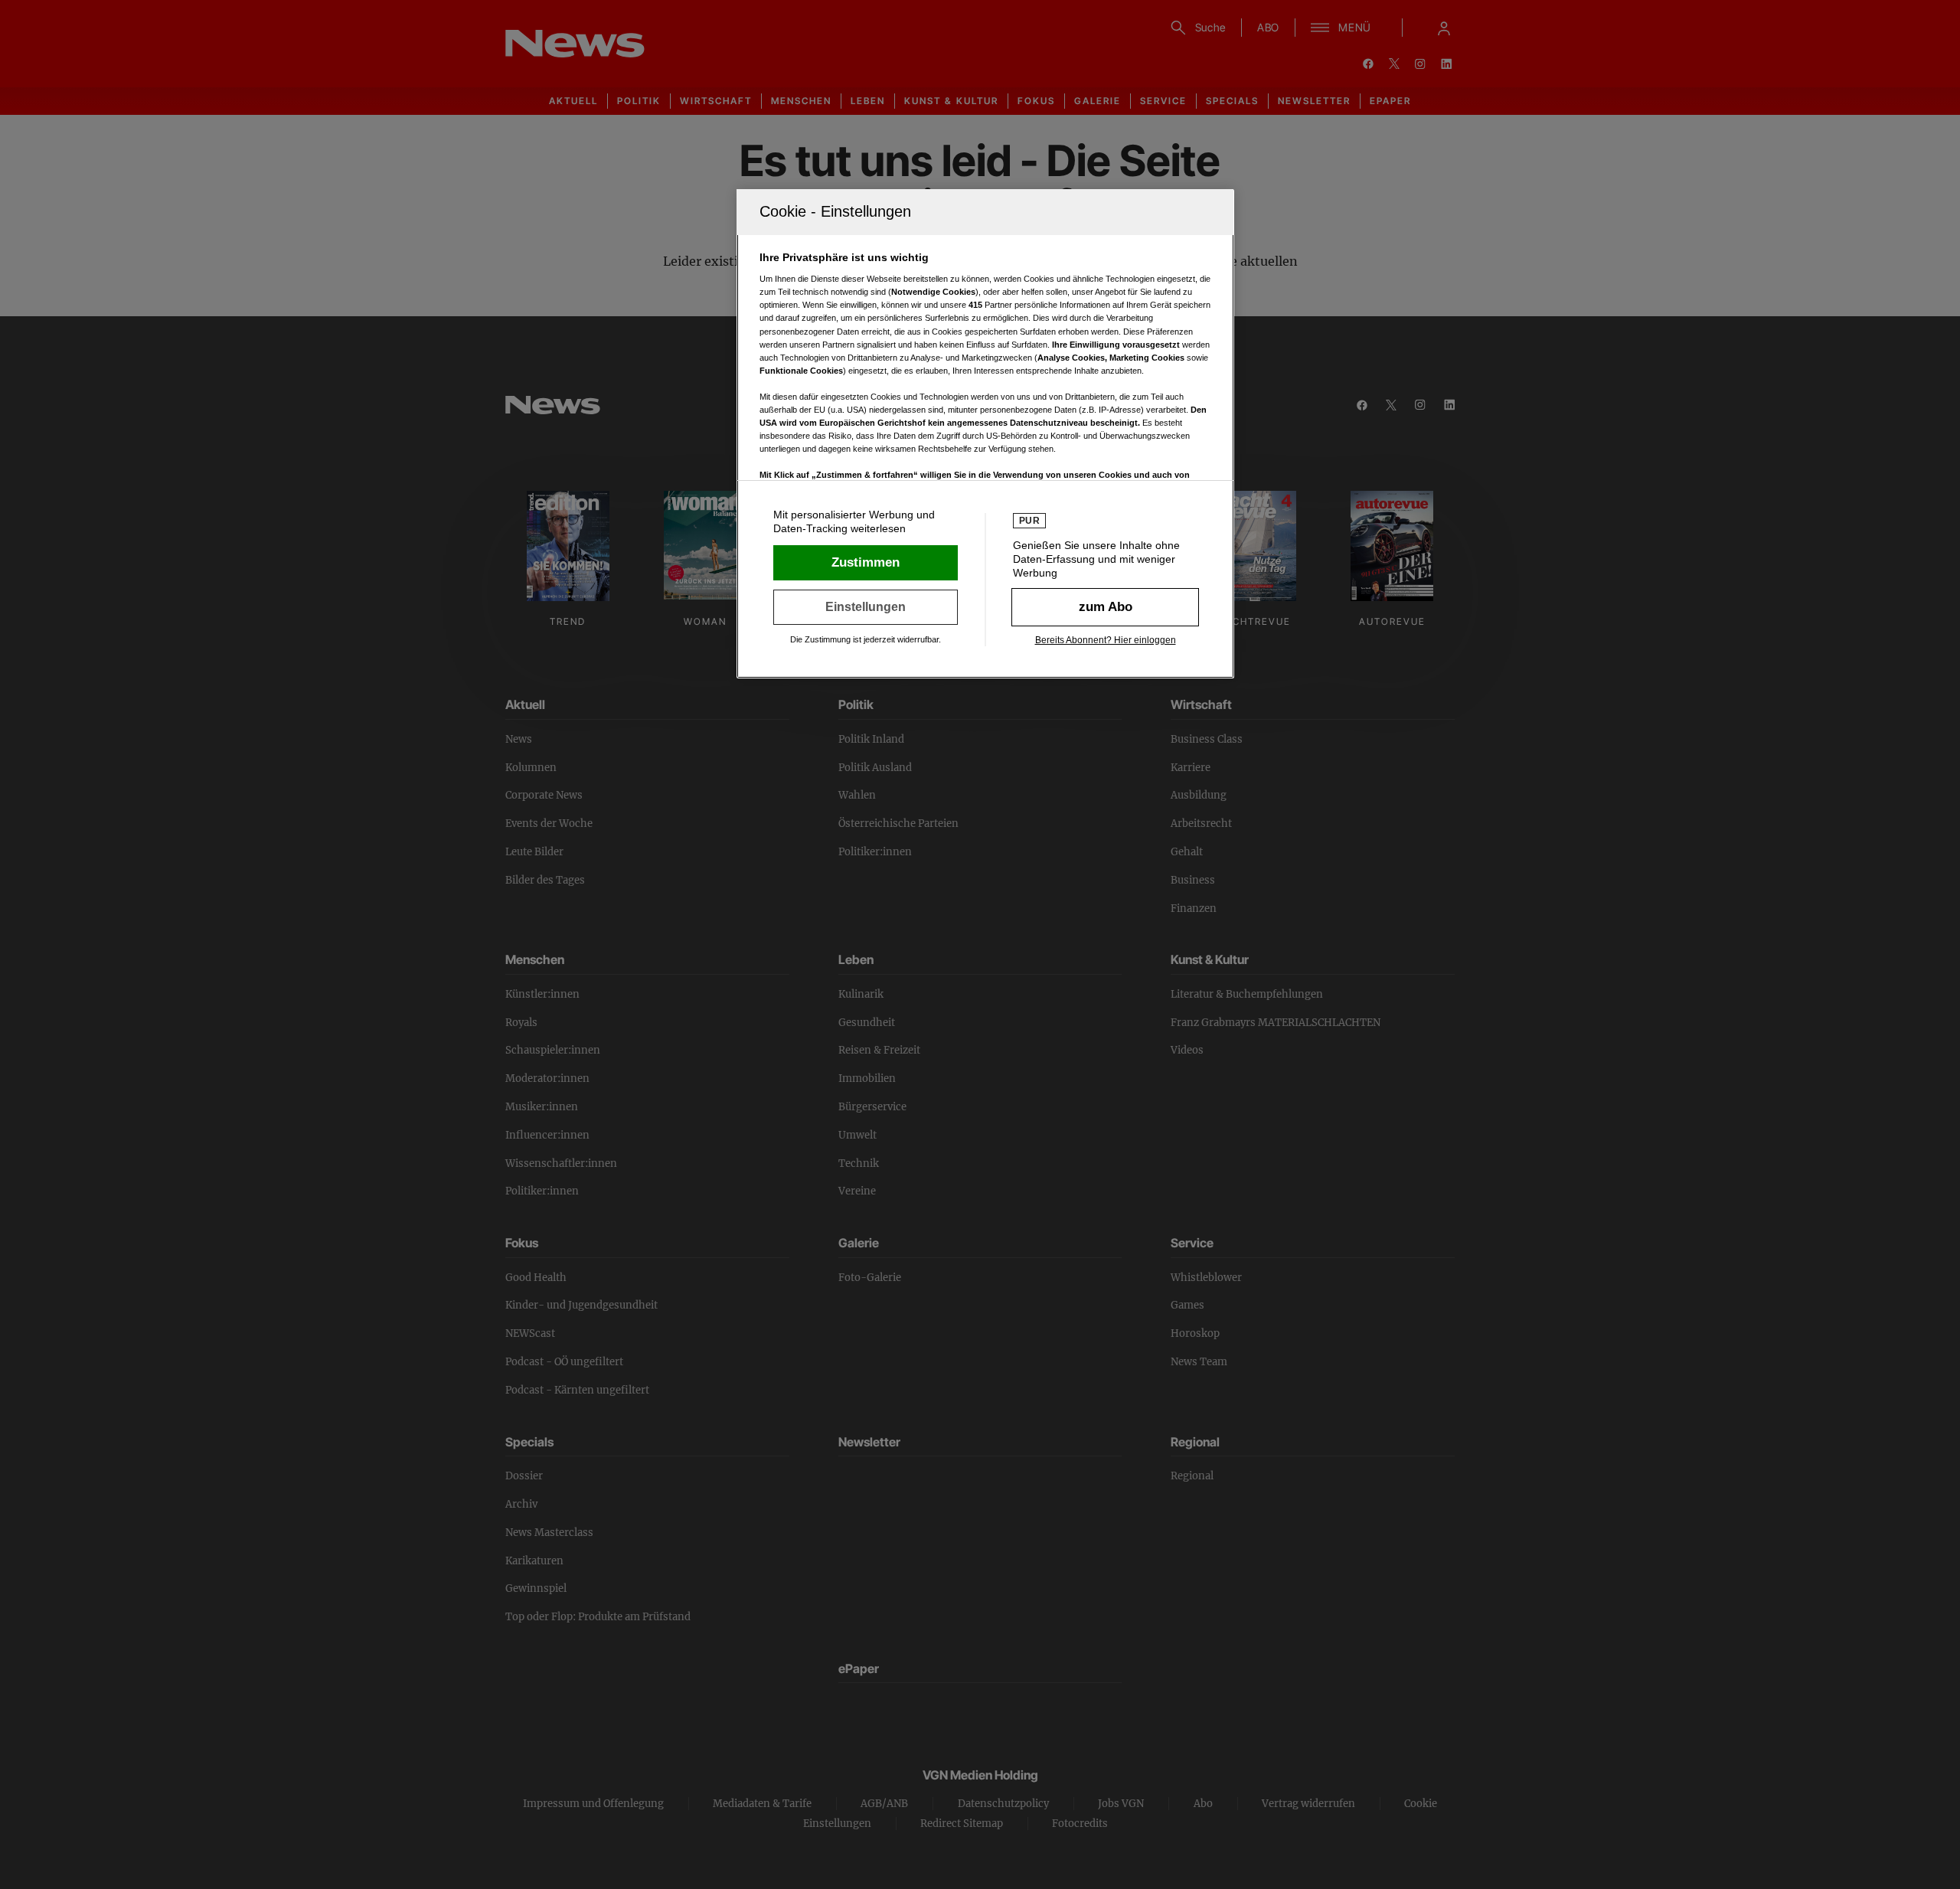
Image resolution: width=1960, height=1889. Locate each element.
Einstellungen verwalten (866, 607)
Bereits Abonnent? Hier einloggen (1106, 640)
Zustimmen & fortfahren (866, 563)
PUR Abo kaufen (1105, 607)
